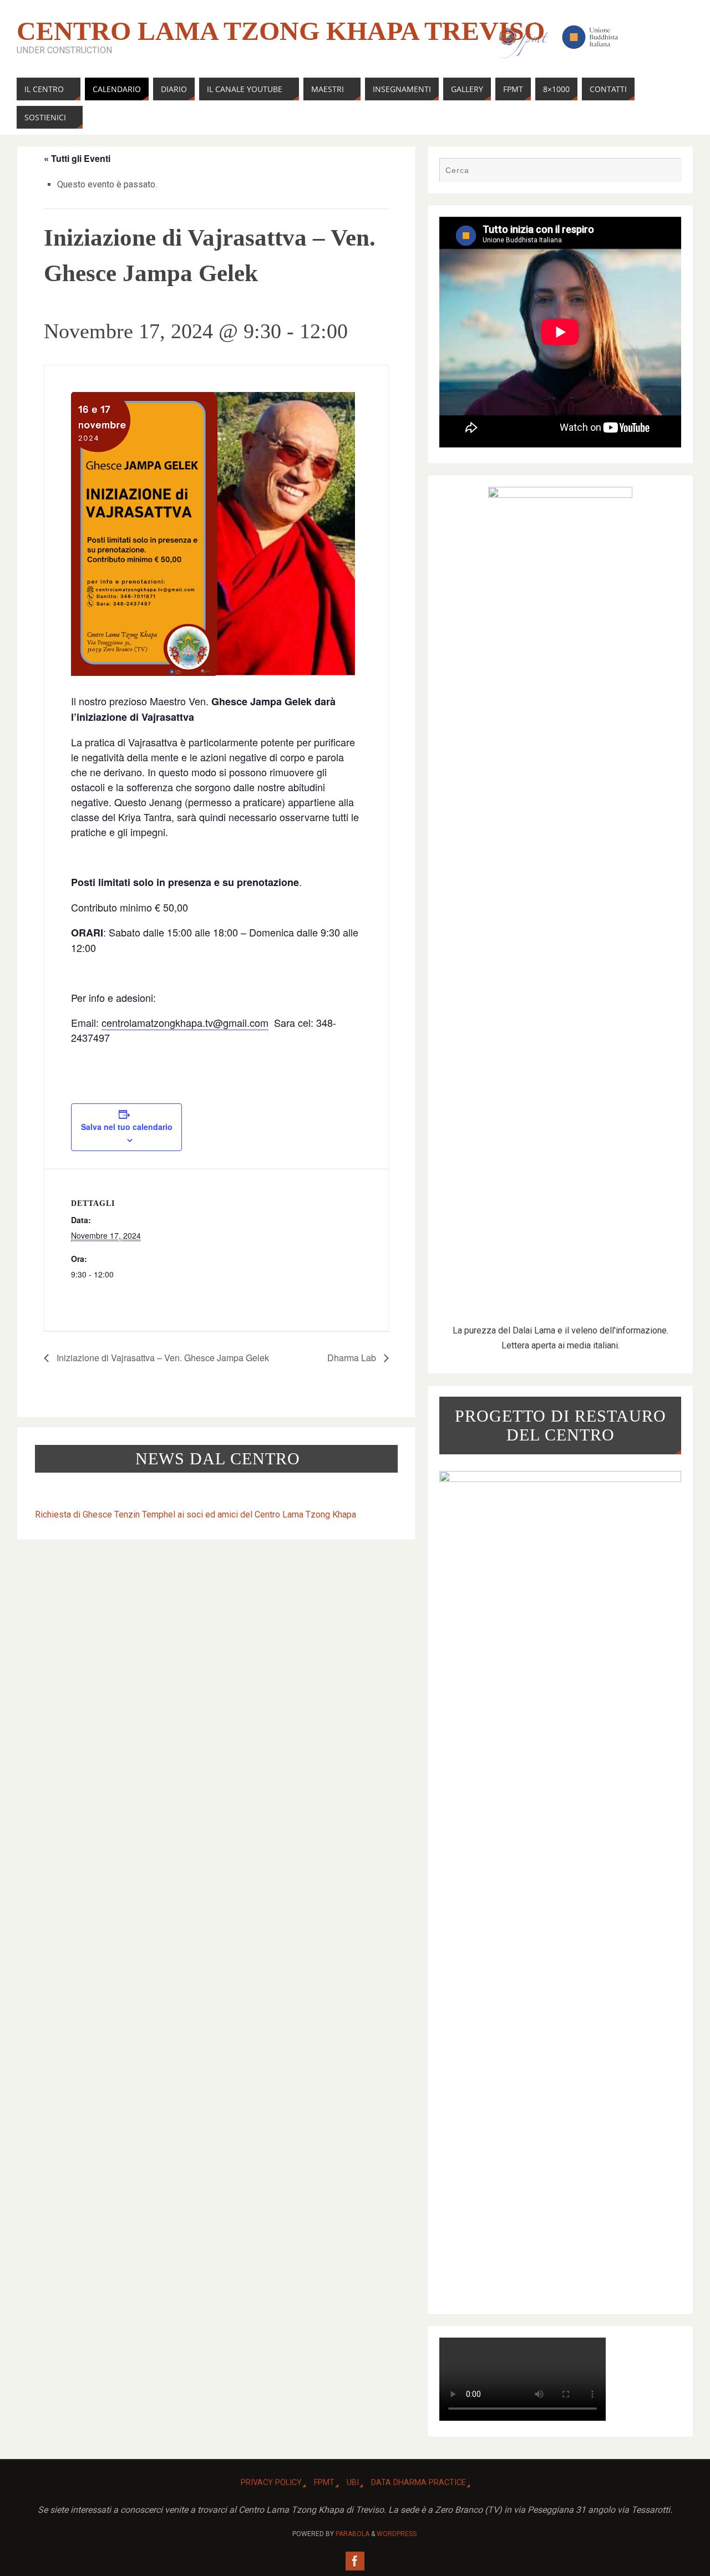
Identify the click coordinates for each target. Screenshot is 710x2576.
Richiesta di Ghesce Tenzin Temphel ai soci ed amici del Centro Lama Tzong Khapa (196, 1514)
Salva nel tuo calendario (127, 1127)
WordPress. (397, 2534)
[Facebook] (355, 2561)
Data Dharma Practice (419, 2483)
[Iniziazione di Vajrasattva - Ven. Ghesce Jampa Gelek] (216, 534)
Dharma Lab (353, 1358)
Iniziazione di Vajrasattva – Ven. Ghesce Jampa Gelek (162, 1358)
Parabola (353, 2534)
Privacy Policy (271, 2483)
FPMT (324, 2483)
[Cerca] (667, 171)
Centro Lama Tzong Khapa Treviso (281, 31)
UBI (353, 2483)
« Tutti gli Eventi (77, 158)
